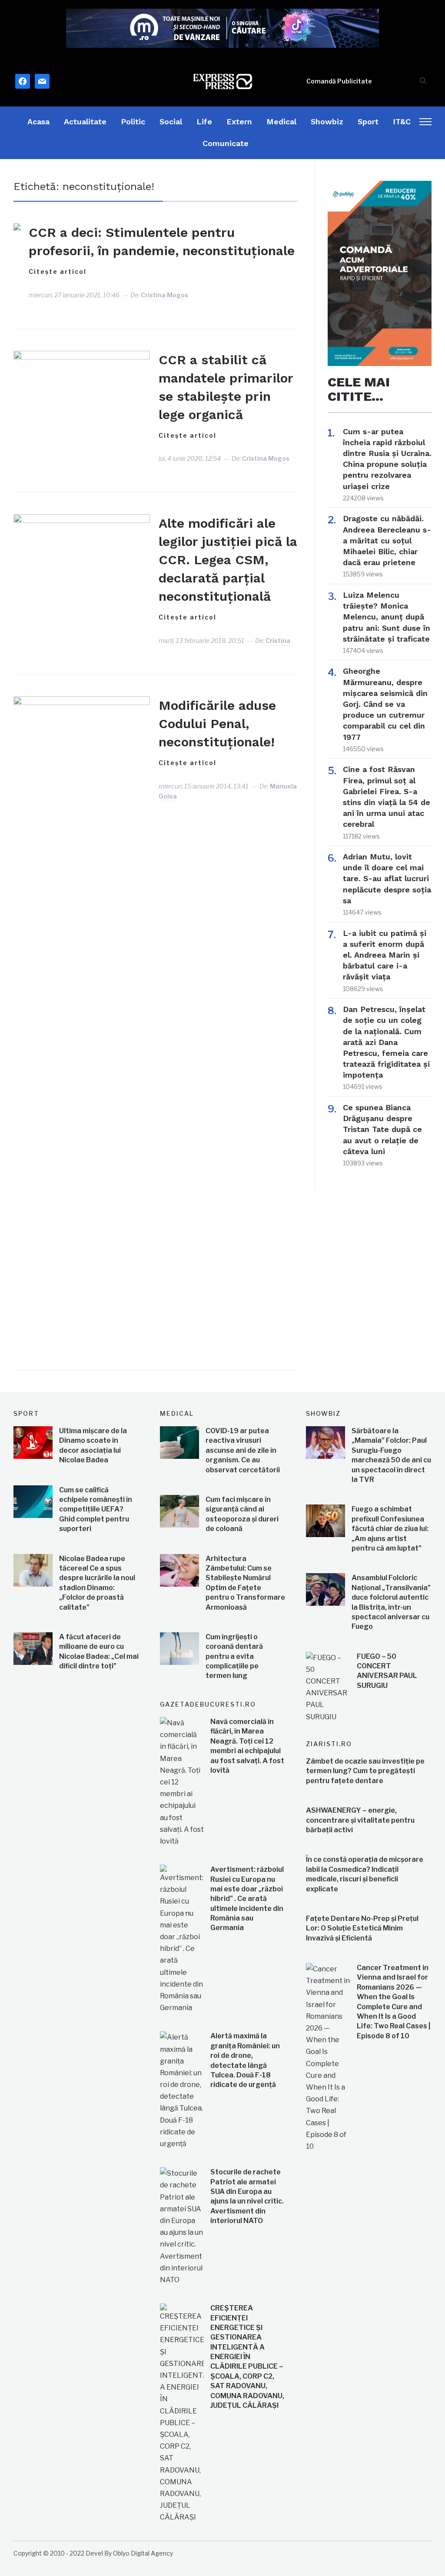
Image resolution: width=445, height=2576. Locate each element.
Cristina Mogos (164, 295)
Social (171, 121)
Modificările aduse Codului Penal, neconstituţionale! (217, 724)
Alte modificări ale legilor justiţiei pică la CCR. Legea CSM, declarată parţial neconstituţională (228, 560)
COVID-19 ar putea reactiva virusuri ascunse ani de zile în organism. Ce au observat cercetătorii (243, 1450)
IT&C (402, 121)
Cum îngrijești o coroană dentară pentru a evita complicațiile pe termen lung (234, 1656)
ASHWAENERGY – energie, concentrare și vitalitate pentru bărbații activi (360, 1820)
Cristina (278, 641)
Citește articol (58, 271)
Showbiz (327, 121)
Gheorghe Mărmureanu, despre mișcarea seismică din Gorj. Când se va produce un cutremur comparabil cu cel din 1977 (385, 704)
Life (204, 121)
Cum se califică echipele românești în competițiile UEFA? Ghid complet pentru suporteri (96, 1509)
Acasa (38, 121)
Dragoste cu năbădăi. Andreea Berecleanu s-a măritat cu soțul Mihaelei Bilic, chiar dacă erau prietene (387, 540)
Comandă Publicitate (339, 81)
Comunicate (226, 143)
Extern (239, 121)
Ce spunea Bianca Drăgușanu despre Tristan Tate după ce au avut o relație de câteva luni (382, 1129)
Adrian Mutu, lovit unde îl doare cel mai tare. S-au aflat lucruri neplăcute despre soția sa (387, 879)
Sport (368, 121)
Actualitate (85, 121)
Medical (281, 121)
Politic (133, 121)
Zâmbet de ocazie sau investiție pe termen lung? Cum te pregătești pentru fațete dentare (365, 1771)
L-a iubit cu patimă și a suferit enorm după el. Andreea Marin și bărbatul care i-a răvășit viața (385, 955)
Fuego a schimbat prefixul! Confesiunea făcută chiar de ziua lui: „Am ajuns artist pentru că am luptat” (390, 1529)
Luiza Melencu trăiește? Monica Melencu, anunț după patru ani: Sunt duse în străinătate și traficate (387, 617)
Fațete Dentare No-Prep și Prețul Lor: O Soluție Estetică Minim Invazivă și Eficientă (362, 1928)
